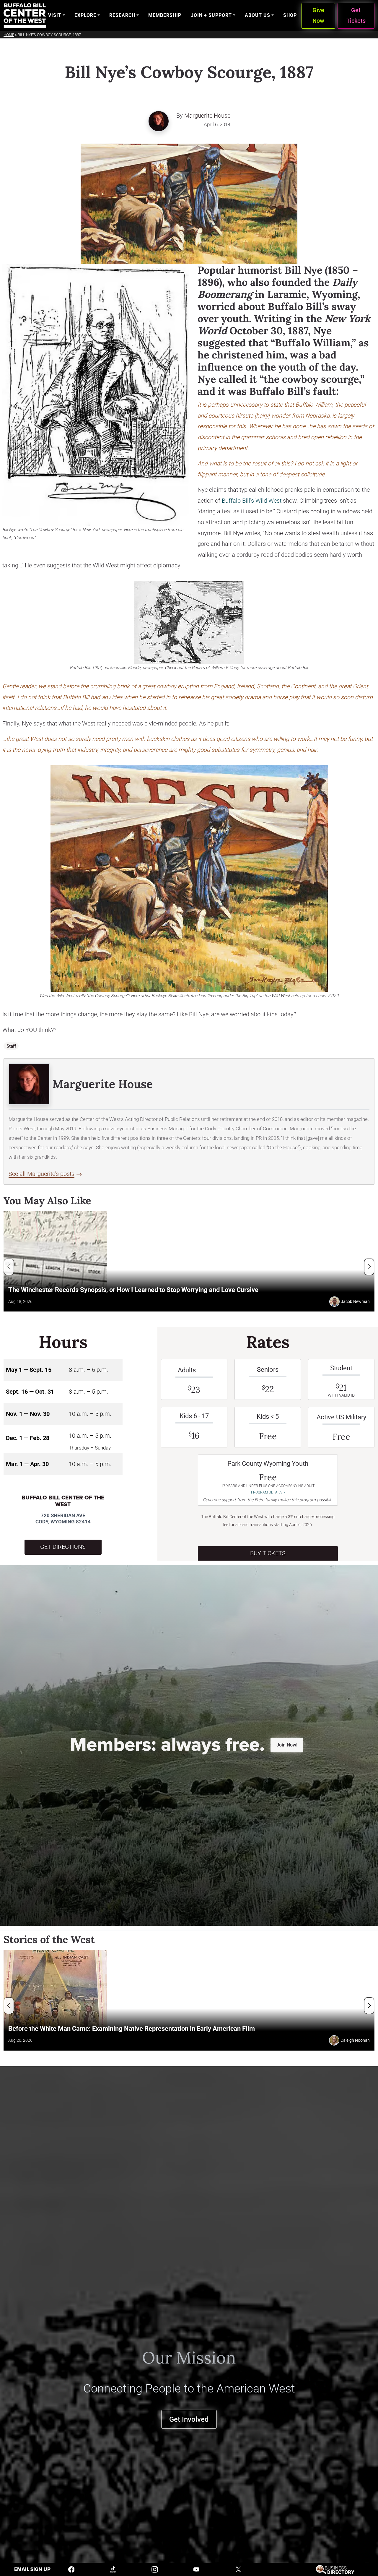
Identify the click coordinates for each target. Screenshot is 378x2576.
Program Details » (268, 1492)
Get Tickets (356, 16)
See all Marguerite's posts (41, 1174)
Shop (290, 15)
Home (9, 35)
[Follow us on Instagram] (155, 2569)
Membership (165, 15)
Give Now (318, 16)
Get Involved (189, 2419)
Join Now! (287, 1745)
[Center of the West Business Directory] (335, 2569)
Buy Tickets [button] (268, 1553)
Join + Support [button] (211, 15)
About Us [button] (258, 15)
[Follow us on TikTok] (113, 2569)
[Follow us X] (238, 2569)
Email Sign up (32, 2569)
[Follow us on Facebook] (71, 2569)
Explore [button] (85, 15)
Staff (11, 1046)
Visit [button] (55, 15)
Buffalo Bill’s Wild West (252, 501)
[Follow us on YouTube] (196, 2569)
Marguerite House (207, 116)
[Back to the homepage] (25, 16)
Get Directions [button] (63, 1547)
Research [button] (122, 15)
